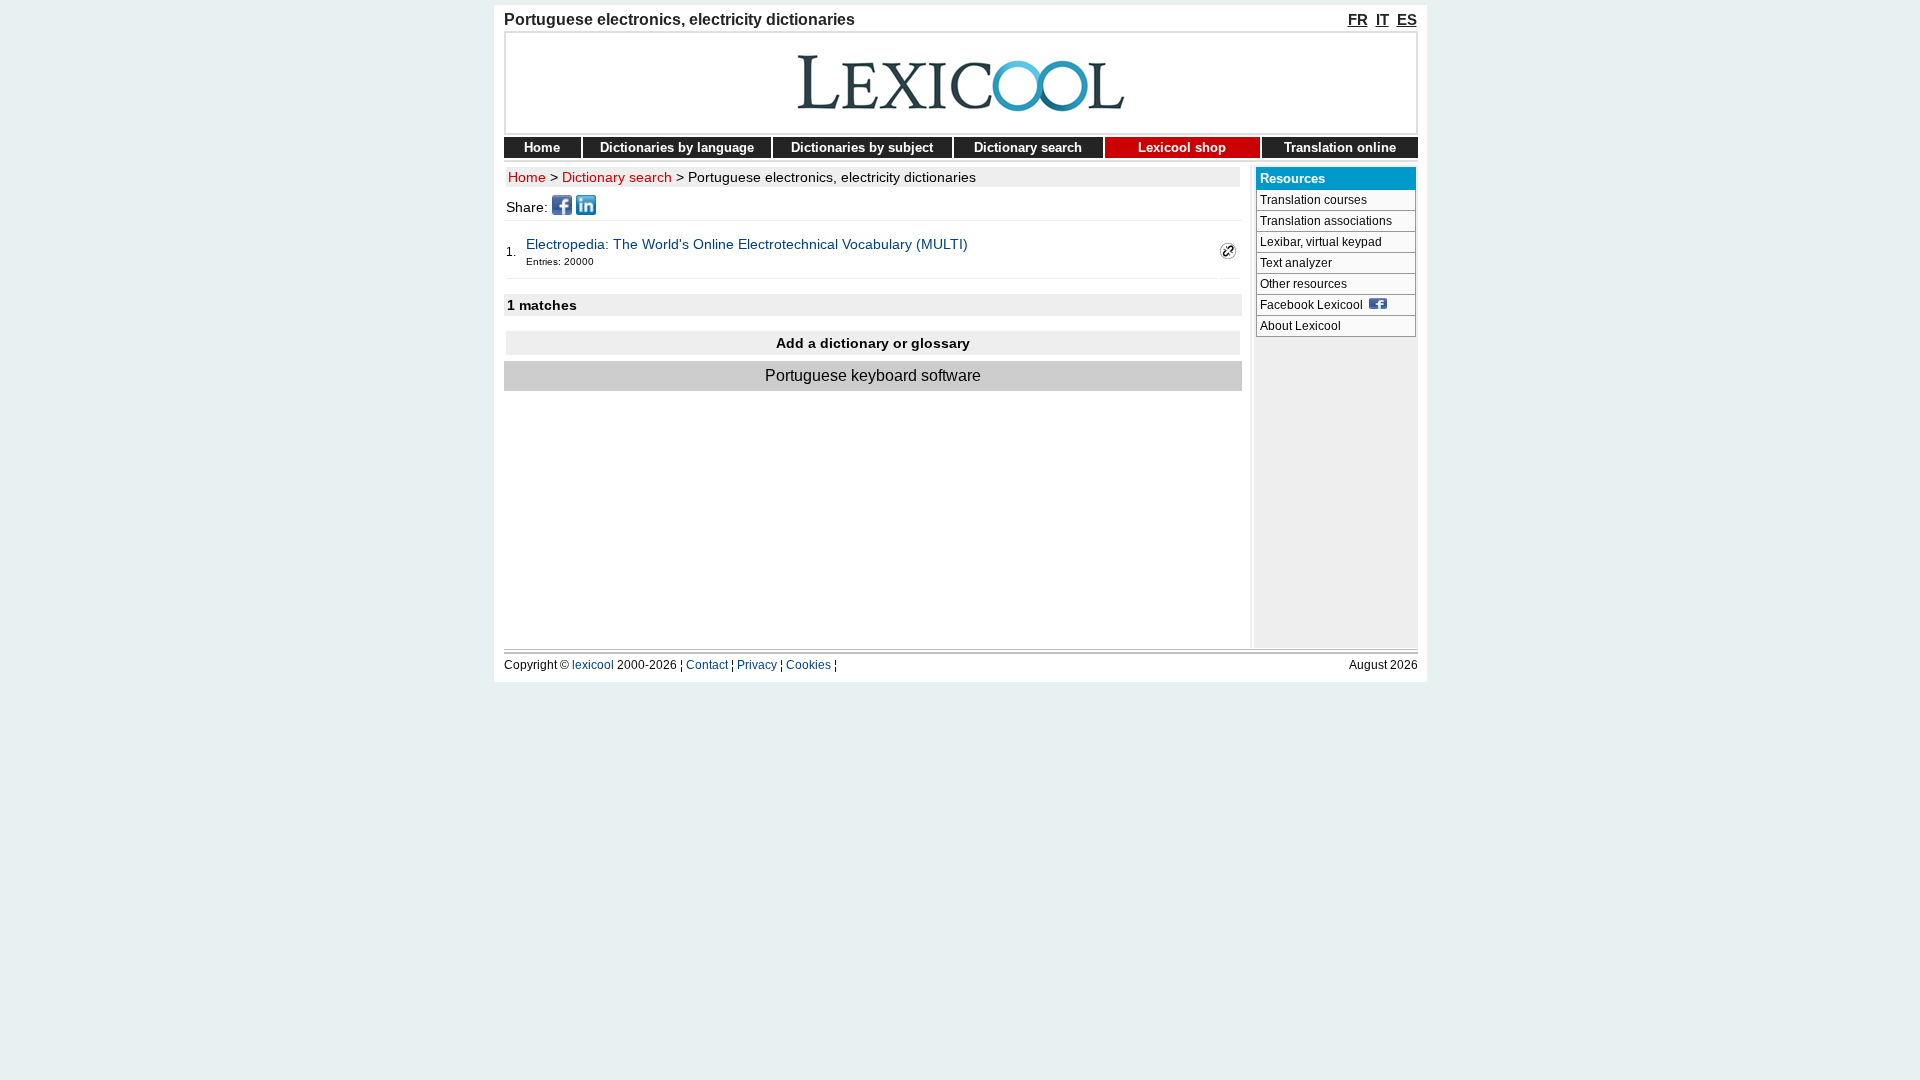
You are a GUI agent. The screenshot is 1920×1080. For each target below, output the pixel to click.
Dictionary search (1028, 147)
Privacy (757, 665)
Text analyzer (1296, 263)
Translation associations (1326, 221)
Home (542, 147)
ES (1407, 19)
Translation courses (1313, 200)
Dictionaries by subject (862, 147)
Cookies (808, 665)
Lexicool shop (1182, 147)
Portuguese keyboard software (873, 375)
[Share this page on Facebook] (562, 210)
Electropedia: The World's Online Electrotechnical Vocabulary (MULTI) (747, 244)
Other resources (1303, 284)
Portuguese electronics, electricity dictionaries (832, 177)
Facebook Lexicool (1314, 305)
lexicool (593, 665)
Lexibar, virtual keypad (1321, 242)
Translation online (1340, 147)
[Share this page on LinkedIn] (586, 210)
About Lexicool (1300, 326)
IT (1382, 19)
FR (1358, 19)
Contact (707, 665)
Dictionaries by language (677, 147)
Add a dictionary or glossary (873, 343)
